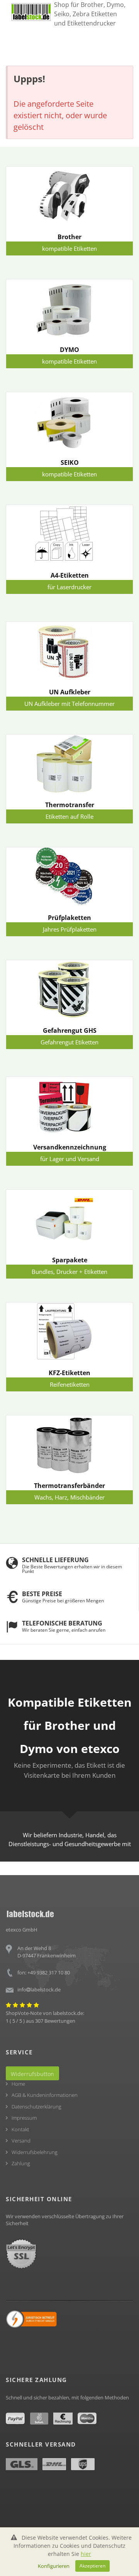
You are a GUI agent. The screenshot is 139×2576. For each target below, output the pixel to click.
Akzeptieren (92, 2566)
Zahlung (21, 2163)
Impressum (24, 2118)
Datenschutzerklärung (36, 2107)
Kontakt (20, 2129)
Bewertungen (60, 2021)
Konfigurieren (54, 2566)
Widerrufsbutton (32, 2074)
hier (86, 2554)
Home (18, 2084)
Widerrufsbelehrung (35, 2152)
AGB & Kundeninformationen (45, 2095)
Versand (21, 2141)
